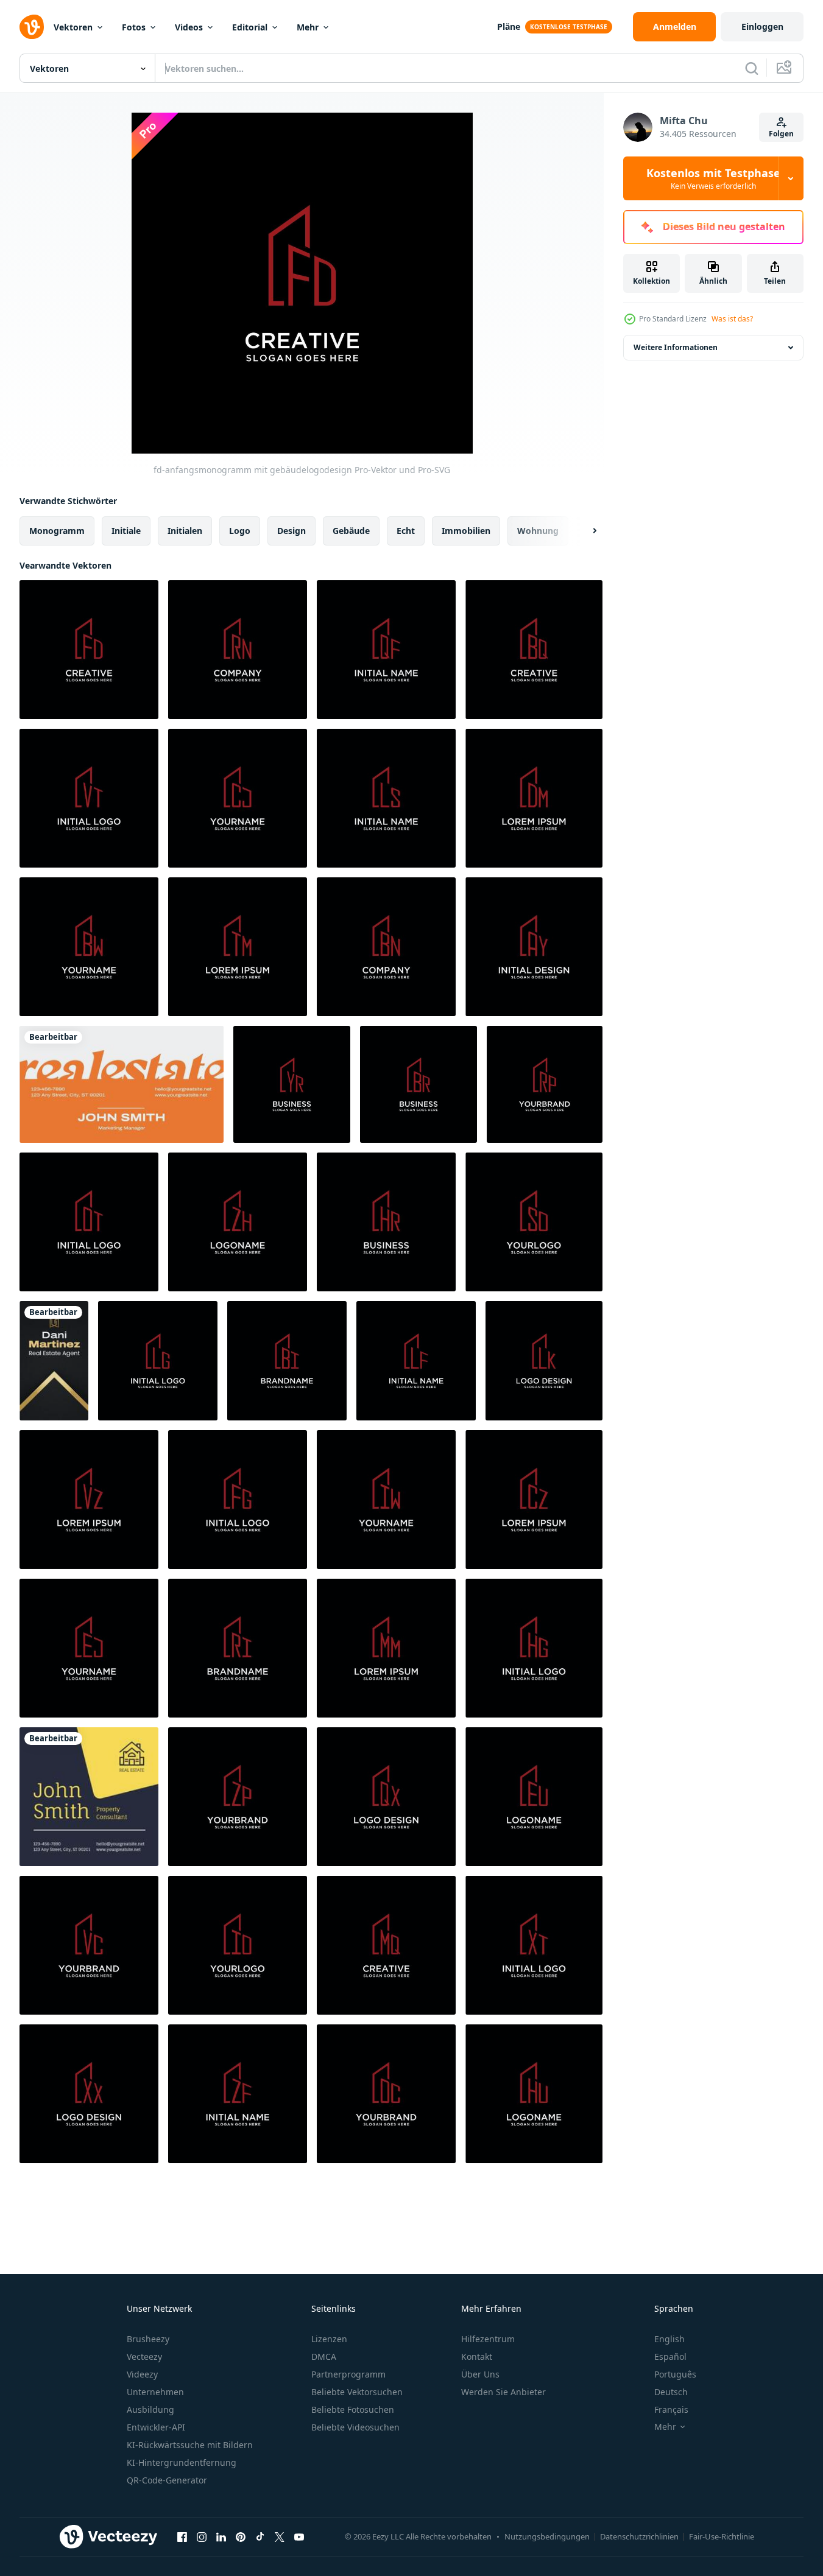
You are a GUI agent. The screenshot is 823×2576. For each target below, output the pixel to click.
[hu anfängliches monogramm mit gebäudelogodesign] (534, 2094)
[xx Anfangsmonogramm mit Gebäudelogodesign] (89, 2094)
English (669, 2339)
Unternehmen (155, 2392)
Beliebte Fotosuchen (353, 2409)
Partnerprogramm (348, 2374)
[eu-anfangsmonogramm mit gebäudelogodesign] (534, 1797)
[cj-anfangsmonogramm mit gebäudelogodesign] (238, 798)
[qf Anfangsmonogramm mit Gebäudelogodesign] (386, 650)
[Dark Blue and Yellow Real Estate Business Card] (89, 1797)
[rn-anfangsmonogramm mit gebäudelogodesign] (238, 650)
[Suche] (752, 68)
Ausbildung (150, 2409)
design (291, 531)
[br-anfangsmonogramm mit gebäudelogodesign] (419, 1084)
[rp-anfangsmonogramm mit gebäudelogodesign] (545, 1084)
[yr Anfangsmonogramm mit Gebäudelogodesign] (292, 1084)
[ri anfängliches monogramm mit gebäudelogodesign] (238, 1648)
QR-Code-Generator (167, 2480)
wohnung (538, 531)
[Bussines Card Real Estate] (54, 1361)
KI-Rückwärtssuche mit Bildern (190, 2445)
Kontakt (477, 2357)
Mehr (308, 27)
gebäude (351, 531)
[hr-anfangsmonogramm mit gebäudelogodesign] (386, 1222)
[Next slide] (584, 531)
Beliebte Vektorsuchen (357, 2392)
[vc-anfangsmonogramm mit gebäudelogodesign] (89, 1945)
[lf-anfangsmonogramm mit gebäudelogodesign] (416, 1361)
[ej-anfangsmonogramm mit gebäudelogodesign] (89, 1648)
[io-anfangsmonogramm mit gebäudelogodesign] (238, 1945)
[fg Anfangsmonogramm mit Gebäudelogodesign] (238, 1500)
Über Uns (480, 2374)
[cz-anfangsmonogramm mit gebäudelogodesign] (534, 1500)
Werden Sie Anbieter (503, 2392)
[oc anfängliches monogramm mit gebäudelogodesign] (386, 2094)
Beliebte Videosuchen (355, 2427)
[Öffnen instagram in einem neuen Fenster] (202, 2536)
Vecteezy (144, 2357)
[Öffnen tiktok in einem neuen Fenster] (260, 2536)
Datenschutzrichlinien (639, 2536)
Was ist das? (732, 319)
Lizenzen (329, 2339)
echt (406, 531)
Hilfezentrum (488, 2339)
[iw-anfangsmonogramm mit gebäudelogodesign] (386, 1500)
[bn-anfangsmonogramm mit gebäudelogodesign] (386, 947)
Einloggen (762, 26)
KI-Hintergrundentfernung (182, 2462)
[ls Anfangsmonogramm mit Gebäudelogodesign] (386, 798)
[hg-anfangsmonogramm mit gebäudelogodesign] (534, 1648)
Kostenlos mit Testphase (713, 178)
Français (671, 2409)
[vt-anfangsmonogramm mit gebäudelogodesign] (89, 798)
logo (240, 531)
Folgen (781, 134)
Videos (189, 27)
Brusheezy (148, 2339)
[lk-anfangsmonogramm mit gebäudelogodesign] (544, 1361)
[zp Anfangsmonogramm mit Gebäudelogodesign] (238, 1797)
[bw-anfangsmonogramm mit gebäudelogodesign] (89, 947)
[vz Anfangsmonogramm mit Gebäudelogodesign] (89, 1500)
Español (670, 2357)
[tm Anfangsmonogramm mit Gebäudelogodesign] (238, 947)
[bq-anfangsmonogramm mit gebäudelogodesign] (534, 650)
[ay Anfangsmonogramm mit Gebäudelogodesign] (534, 947)
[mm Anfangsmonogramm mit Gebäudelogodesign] (386, 1648)
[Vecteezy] (32, 27)
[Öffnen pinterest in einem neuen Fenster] (241, 2536)
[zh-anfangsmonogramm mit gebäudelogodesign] (238, 1222)
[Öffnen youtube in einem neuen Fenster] (299, 2536)
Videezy (142, 2374)
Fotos (134, 27)
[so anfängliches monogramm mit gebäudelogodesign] (534, 1222)
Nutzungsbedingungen (547, 2536)
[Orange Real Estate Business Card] (122, 1084)
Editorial (250, 27)
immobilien (466, 531)
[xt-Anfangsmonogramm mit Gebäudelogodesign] (534, 1945)
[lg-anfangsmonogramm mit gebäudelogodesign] (158, 1361)
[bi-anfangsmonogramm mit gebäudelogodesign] (287, 1361)
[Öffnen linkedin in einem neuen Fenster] (221, 2536)
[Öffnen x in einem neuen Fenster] (280, 2536)
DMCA (324, 2357)
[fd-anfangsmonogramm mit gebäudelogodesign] (89, 650)
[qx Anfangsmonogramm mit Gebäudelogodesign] (386, 1797)
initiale (126, 531)
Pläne (509, 26)
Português (675, 2374)
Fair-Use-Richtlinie (722, 2536)
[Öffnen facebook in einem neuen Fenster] (182, 2536)
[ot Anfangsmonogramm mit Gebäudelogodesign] (89, 1222)
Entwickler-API (156, 2427)
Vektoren (73, 27)
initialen (185, 531)
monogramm (57, 531)
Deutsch (671, 2392)
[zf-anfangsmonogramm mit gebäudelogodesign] (238, 2094)
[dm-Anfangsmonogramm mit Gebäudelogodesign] (534, 798)
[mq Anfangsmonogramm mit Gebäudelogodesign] (386, 1945)
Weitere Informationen (676, 347)
